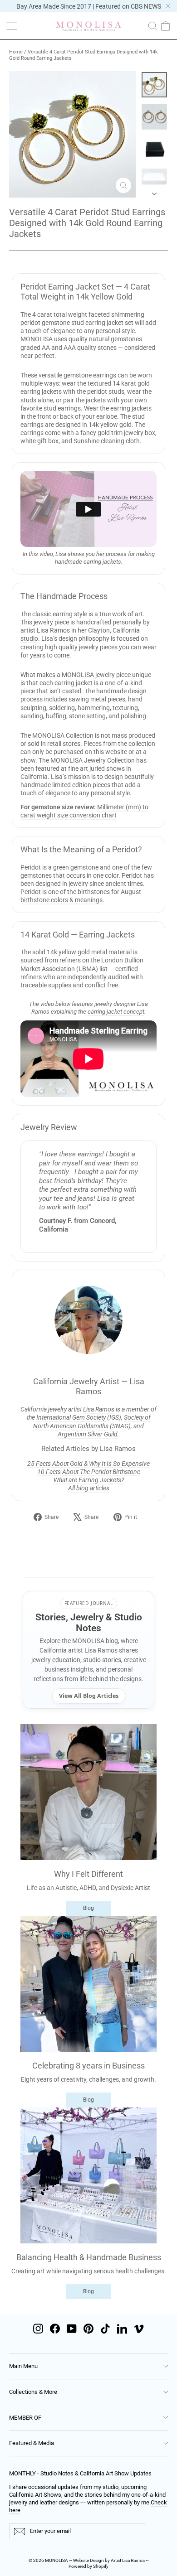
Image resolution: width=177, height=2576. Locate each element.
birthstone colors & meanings (61, 900)
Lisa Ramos (99, 1409)
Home (16, 52)
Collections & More (33, 2392)
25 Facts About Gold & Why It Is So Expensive (88, 1464)
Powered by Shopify (88, 2566)
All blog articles (89, 1488)
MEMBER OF (25, 2418)
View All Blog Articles (89, 1696)
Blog (88, 1908)
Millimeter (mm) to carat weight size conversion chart (84, 811)
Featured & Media (32, 2443)
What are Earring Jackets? (89, 1480)
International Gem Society (71, 1417)
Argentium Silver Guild (88, 1434)
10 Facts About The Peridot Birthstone (89, 1472)
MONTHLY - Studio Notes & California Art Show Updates (80, 2473)
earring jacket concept (116, 1012)
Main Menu (23, 2366)
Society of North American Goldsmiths (92, 1421)
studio (29, 638)
